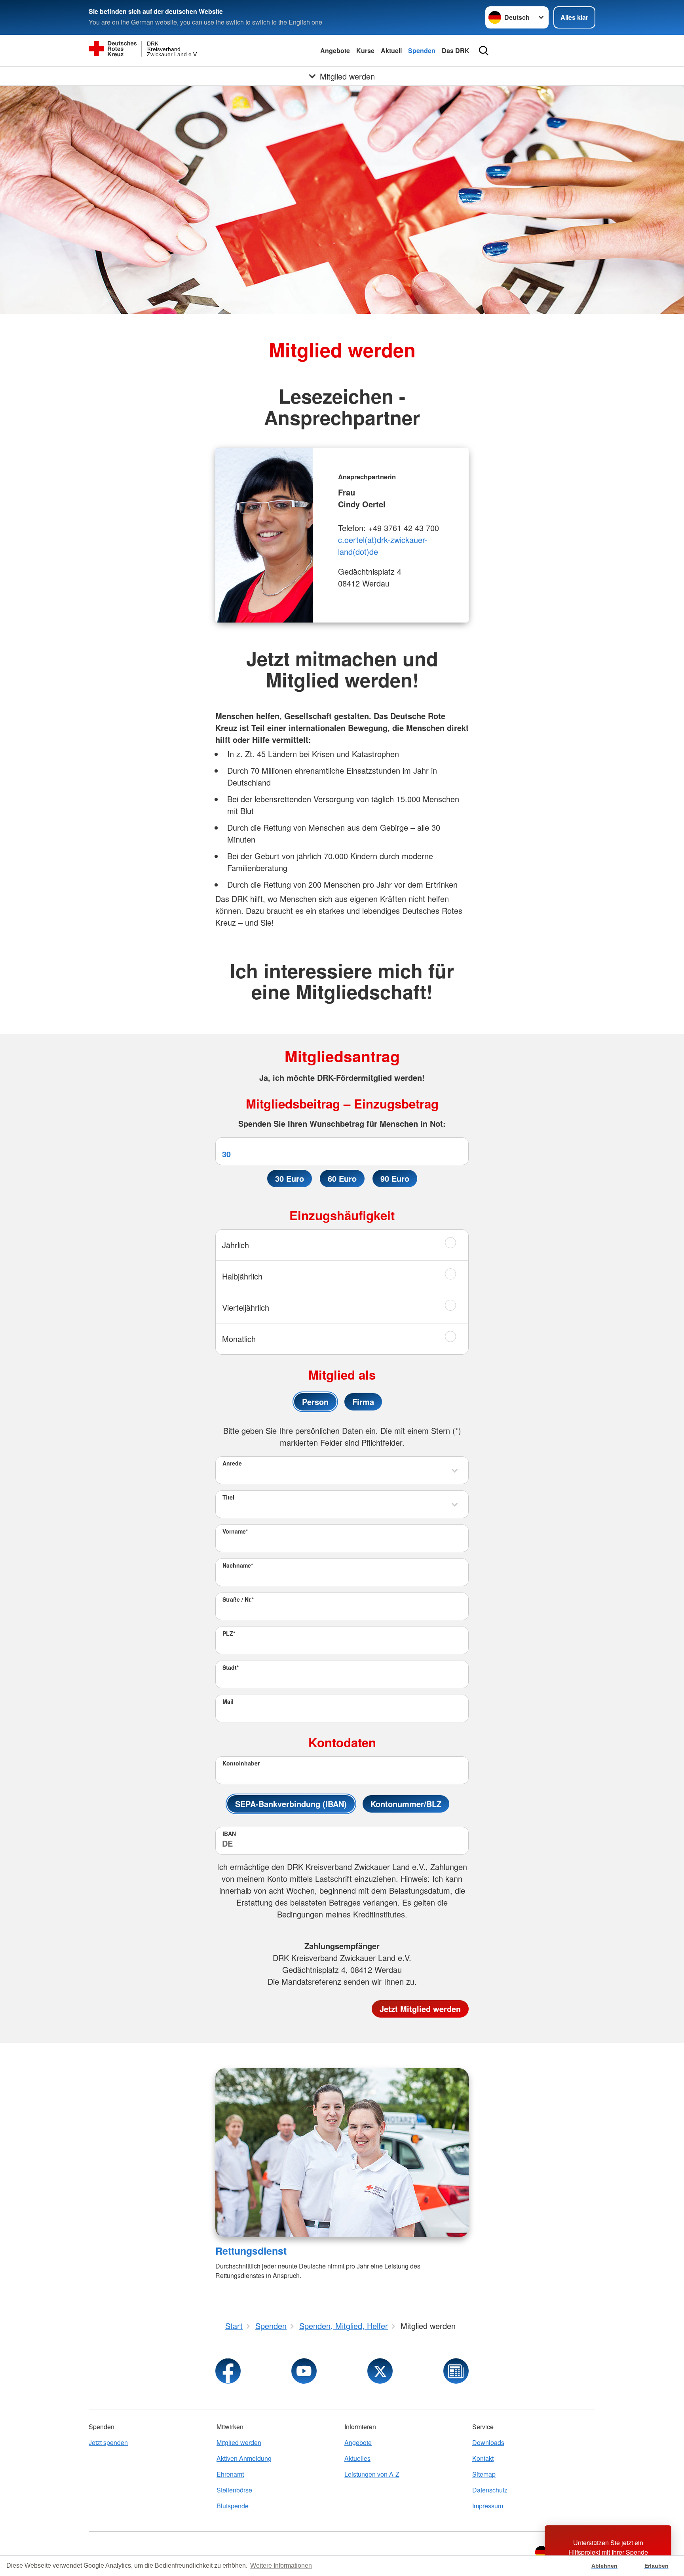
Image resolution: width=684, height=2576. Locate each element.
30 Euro (290, 1178)
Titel (228, 1497)
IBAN (229, 1834)
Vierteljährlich (246, 1307)
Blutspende (233, 2506)
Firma (363, 1402)
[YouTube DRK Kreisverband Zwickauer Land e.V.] (304, 2371)
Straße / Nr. (238, 1599)
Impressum (488, 2506)
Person (315, 1402)
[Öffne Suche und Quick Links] (484, 51)
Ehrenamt (230, 2474)
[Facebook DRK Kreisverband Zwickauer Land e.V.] (228, 2371)
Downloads (488, 2442)
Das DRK (456, 50)
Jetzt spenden (108, 2442)
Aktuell (391, 50)
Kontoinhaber (241, 1763)
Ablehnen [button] (604, 2566)
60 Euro (342, 1178)
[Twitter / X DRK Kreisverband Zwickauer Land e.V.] (380, 2371)
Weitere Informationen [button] (281, 2566)
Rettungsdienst (251, 2251)
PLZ (229, 1633)
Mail (228, 1701)
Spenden (422, 50)
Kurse (365, 50)
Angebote (335, 50)
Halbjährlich (242, 1276)
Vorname (235, 1531)
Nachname (238, 1565)
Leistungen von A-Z (372, 2474)
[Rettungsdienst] (342, 2153)
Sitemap (484, 2474)
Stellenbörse (234, 2490)
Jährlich (236, 1245)
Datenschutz (490, 2490)
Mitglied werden (239, 2442)
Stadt (231, 1667)
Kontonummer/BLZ (406, 1804)
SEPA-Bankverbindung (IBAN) (291, 1804)
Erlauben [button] (656, 2566)
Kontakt (483, 2458)
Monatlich (239, 1339)
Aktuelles (357, 2458)
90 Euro (395, 1178)
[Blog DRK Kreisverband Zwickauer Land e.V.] (456, 2371)
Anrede (232, 1463)
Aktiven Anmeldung (244, 2458)
